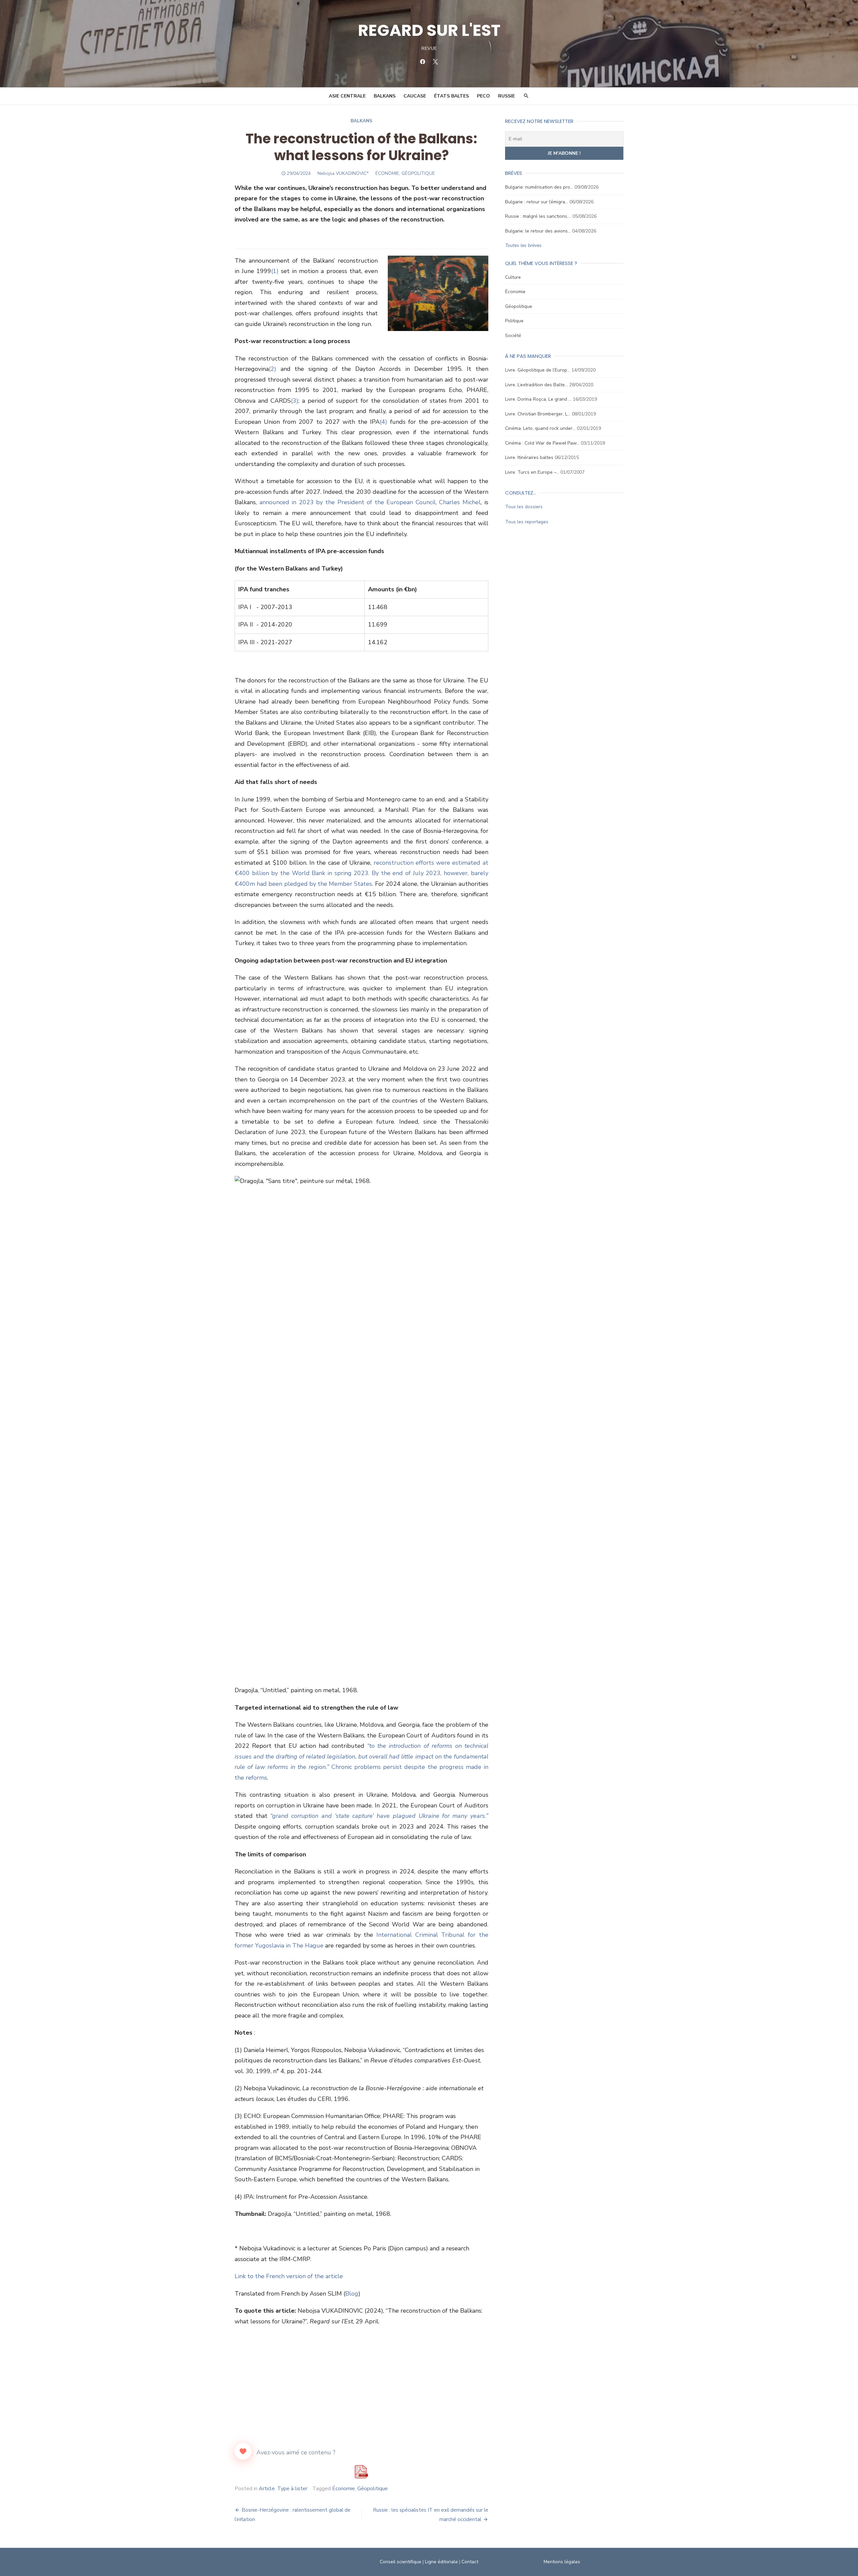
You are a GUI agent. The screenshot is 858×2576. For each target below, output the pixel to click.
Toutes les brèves (523, 245)
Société (513, 336)
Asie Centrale (347, 96)
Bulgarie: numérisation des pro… (539, 187)
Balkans (385, 96)
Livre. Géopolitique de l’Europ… (538, 370)
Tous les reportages (527, 522)
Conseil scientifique (401, 2562)
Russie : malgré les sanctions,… (538, 216)
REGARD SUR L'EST (429, 30)
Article (267, 2489)
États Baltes (451, 96)
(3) (295, 401)
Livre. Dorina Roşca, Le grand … (538, 399)
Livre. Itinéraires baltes (529, 457)
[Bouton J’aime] (243, 2451)
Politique (514, 321)
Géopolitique (373, 2489)
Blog (352, 2294)
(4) (383, 422)
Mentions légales (562, 2562)
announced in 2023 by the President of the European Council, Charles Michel (370, 502)
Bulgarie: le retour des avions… (538, 231)
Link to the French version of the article (289, 2276)
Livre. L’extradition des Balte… (536, 385)
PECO (483, 96)
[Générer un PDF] (361, 2472)
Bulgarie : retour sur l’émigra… (537, 202)
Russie (506, 96)
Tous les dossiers (524, 507)
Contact (470, 2562)
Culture (513, 277)
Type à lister (292, 2489)
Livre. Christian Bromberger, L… (538, 414)
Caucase (415, 96)
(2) (272, 369)
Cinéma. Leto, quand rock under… (540, 428)
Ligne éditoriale (441, 2562)
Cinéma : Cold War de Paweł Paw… (542, 443)
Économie (344, 2489)
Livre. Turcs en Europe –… (532, 472)
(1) (275, 271)
